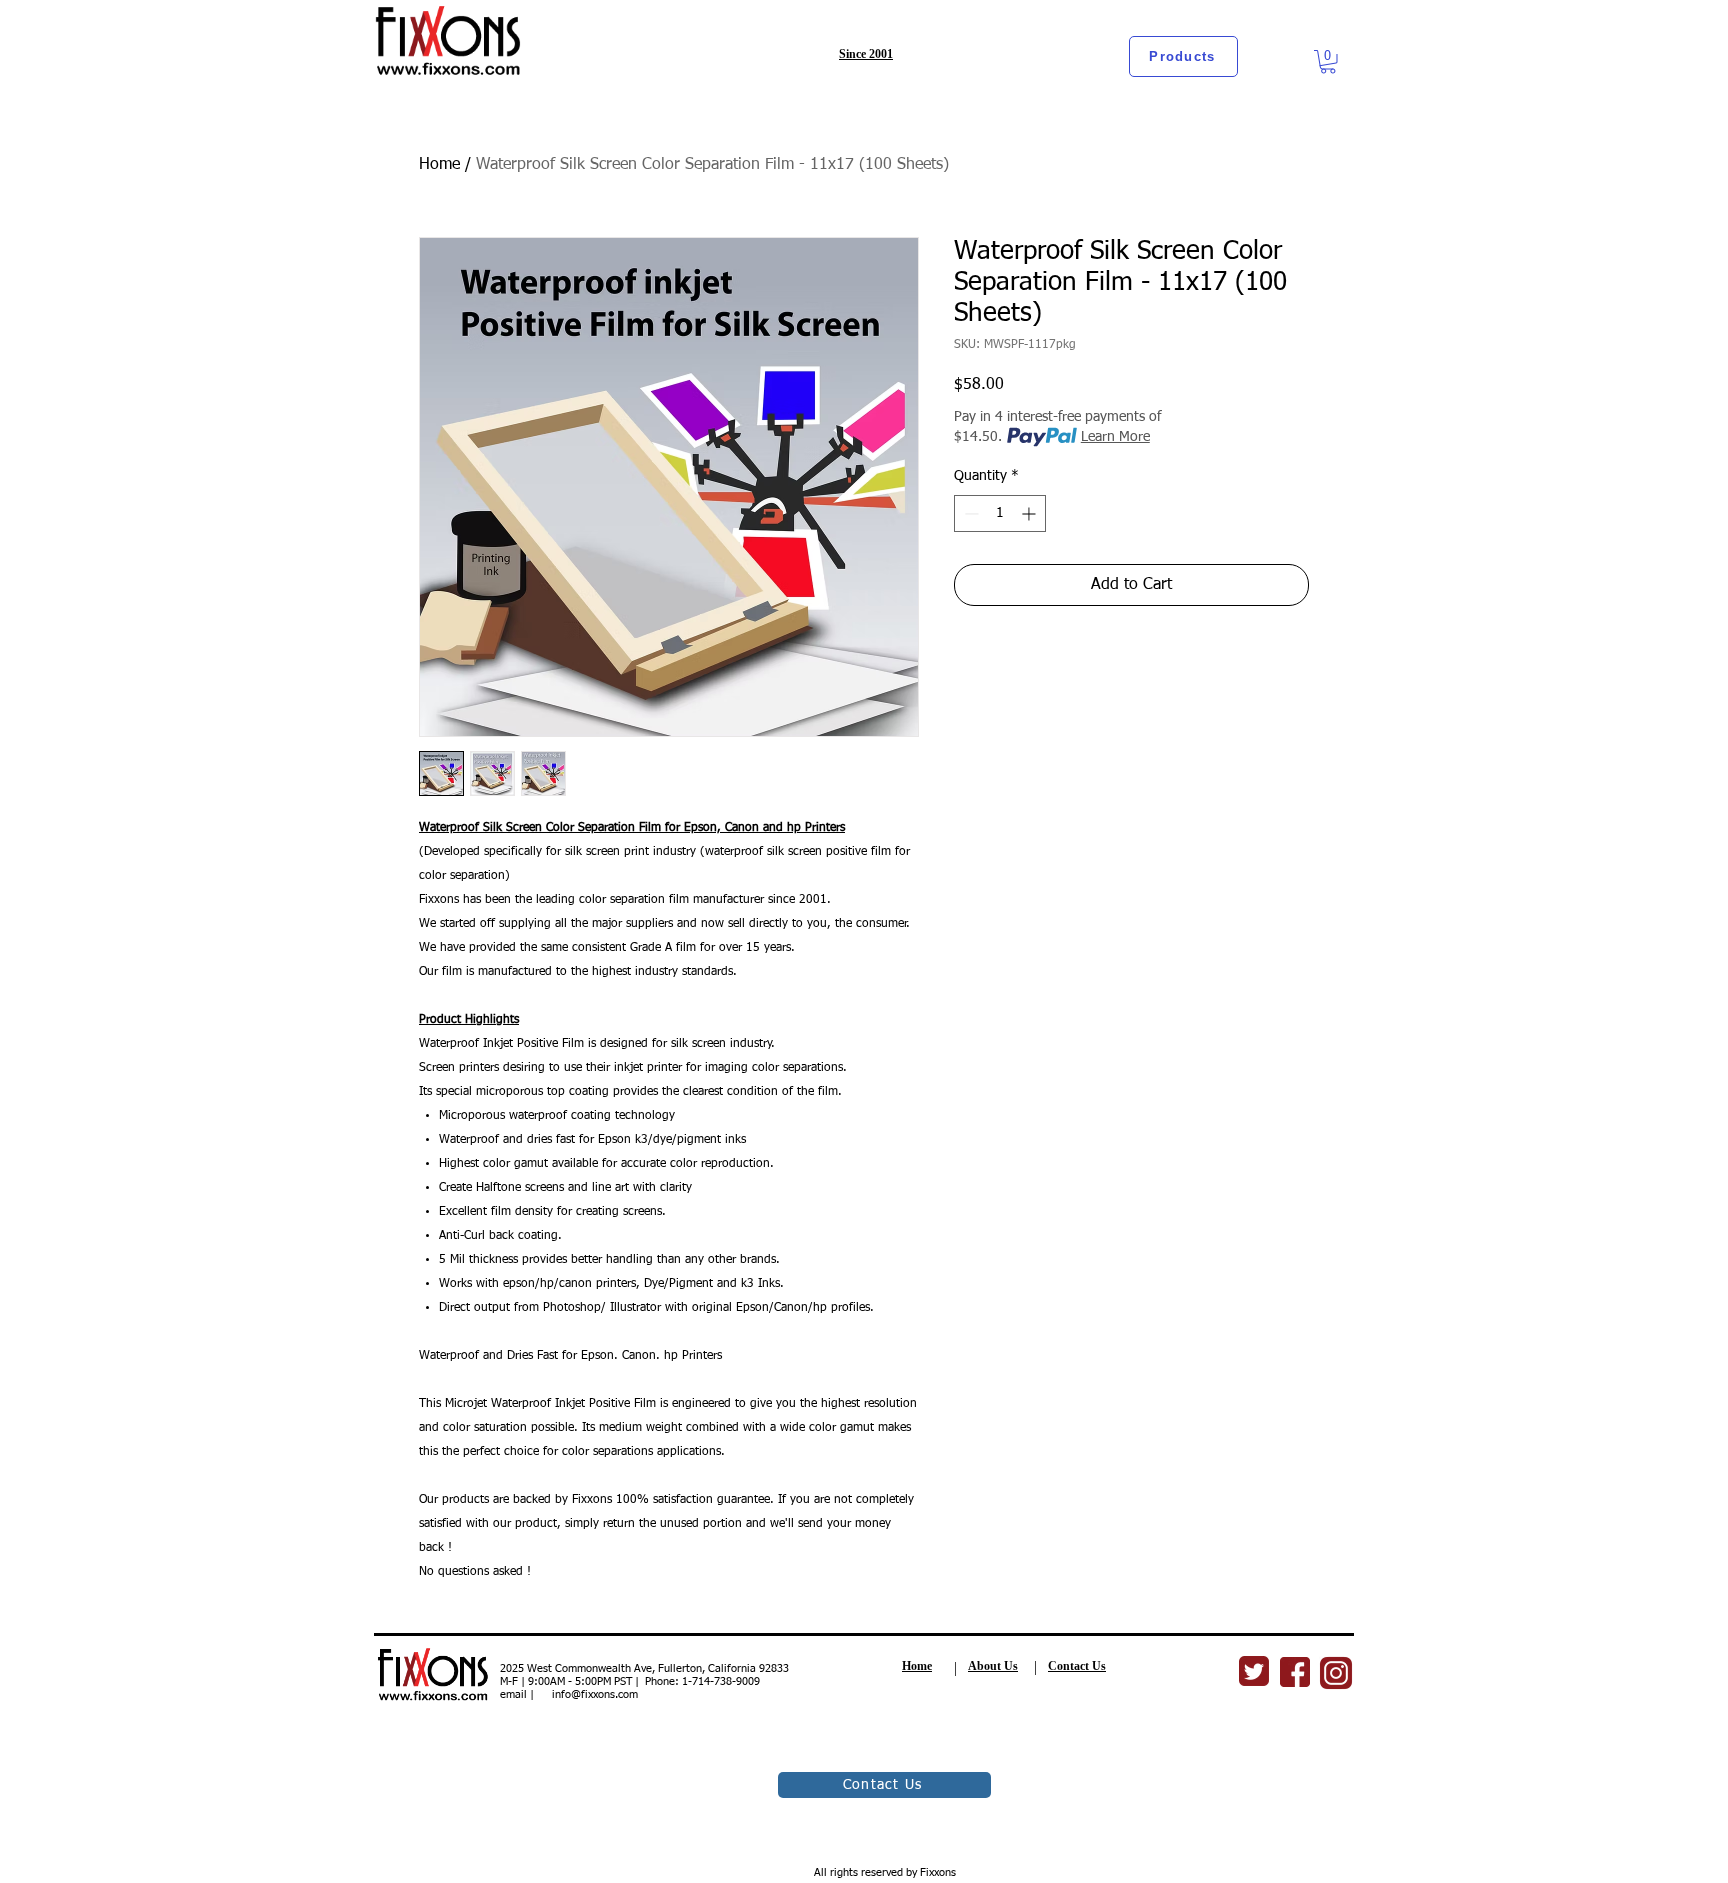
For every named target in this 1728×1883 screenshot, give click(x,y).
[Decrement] (969, 513)
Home (439, 165)
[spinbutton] (1000, 513)
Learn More (1115, 437)
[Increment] (1030, 513)
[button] (1328, 62)
